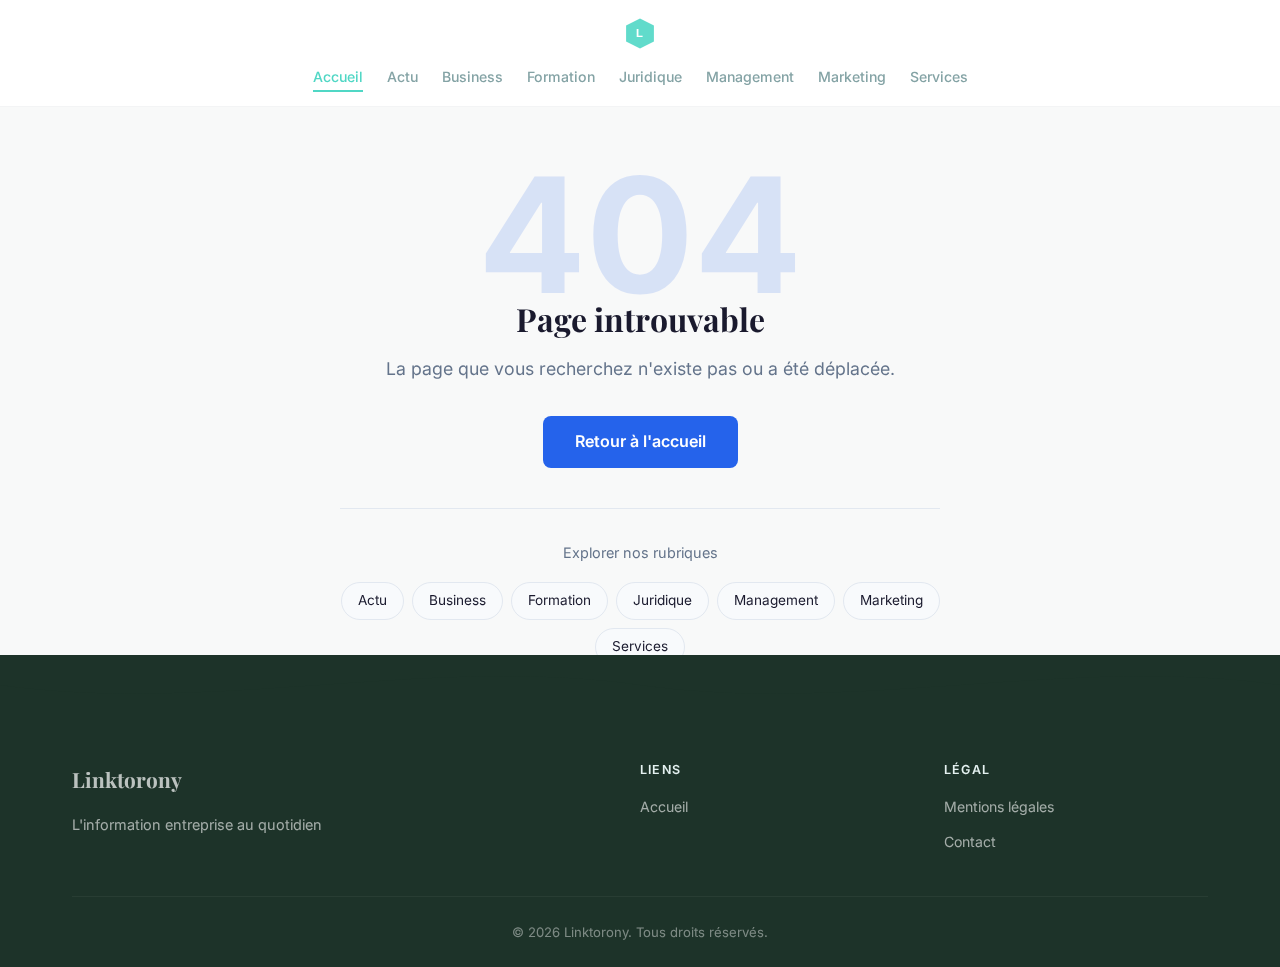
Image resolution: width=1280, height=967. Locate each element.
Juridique (650, 76)
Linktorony (127, 779)
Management (750, 76)
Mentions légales (999, 806)
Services (939, 76)
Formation (561, 76)
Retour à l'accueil (640, 441)
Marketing (852, 76)
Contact (970, 841)
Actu (402, 76)
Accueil (338, 76)
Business (472, 76)
